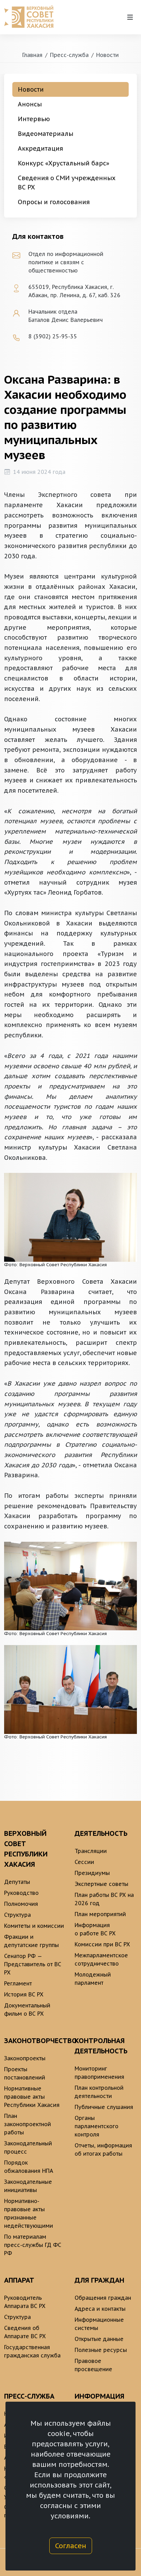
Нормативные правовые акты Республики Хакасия (32, 2097)
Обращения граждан (103, 2298)
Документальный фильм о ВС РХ (27, 2009)
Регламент (18, 1983)
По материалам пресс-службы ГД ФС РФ (33, 2245)
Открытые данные (99, 2339)
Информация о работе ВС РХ (95, 1929)
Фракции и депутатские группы (31, 1941)
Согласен (71, 2546)
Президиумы (92, 1873)
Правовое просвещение (93, 2365)
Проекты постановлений (25, 2073)
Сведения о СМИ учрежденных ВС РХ (67, 183)
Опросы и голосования (54, 202)
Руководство (21, 1893)
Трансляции (91, 1851)
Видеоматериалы (46, 134)
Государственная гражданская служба (32, 2351)
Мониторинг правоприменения (99, 2073)
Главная (32, 55)
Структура (17, 1915)
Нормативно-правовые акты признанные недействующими (29, 2213)
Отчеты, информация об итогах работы (103, 2149)
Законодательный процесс (28, 2147)
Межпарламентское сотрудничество (101, 1959)
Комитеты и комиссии (34, 1926)
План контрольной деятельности (99, 2092)
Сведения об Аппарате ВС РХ (25, 2332)
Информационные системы (99, 2324)
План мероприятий (100, 1914)
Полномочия (21, 1904)
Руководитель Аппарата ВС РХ (25, 2302)
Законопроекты (25, 2058)
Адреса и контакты (100, 2309)
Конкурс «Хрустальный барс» (63, 163)
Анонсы (30, 104)
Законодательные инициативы (28, 2186)
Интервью (34, 119)
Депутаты (17, 1882)
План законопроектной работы (28, 2124)
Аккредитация (40, 148)
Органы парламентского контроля (97, 2126)
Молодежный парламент (93, 1979)
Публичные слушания (104, 2107)
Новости (107, 55)
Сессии (84, 1862)
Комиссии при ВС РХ (102, 1944)
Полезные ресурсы (101, 2350)
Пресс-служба (69, 55)
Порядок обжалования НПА (29, 2167)
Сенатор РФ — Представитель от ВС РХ (33, 1964)
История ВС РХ (24, 1994)
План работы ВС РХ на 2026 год (104, 1899)
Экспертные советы (101, 1884)
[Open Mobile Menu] (130, 17)
